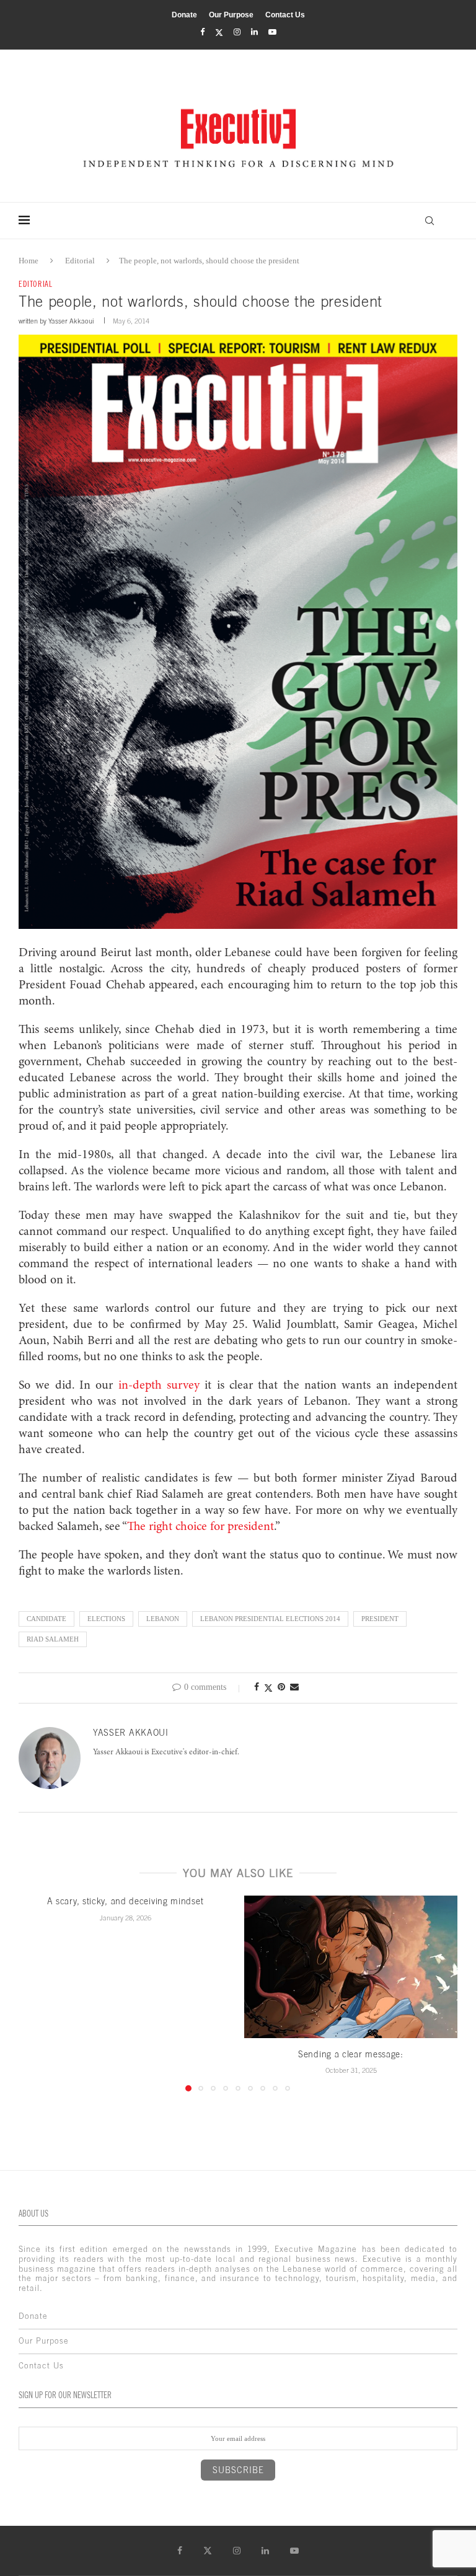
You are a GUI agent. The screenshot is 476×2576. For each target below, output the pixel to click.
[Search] (430, 221)
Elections (106, 1619)
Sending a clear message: (351, 2054)
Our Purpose (231, 15)
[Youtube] (272, 32)
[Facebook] (202, 32)
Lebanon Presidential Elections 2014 (270, 1619)
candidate (46, 1619)
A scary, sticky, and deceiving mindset (126, 1901)
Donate (184, 15)
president (380, 1619)
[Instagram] (237, 32)
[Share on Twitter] (268, 1688)
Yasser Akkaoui (71, 321)
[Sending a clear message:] (351, 1967)
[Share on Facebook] (257, 1687)
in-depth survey (159, 1386)
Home (29, 261)
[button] (35, 1993)
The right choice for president (201, 1527)
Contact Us (285, 15)
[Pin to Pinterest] (281, 1687)
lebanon (163, 1619)
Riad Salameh (53, 1639)
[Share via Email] (294, 1687)
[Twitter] (219, 33)
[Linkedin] (254, 32)
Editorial (80, 261)
